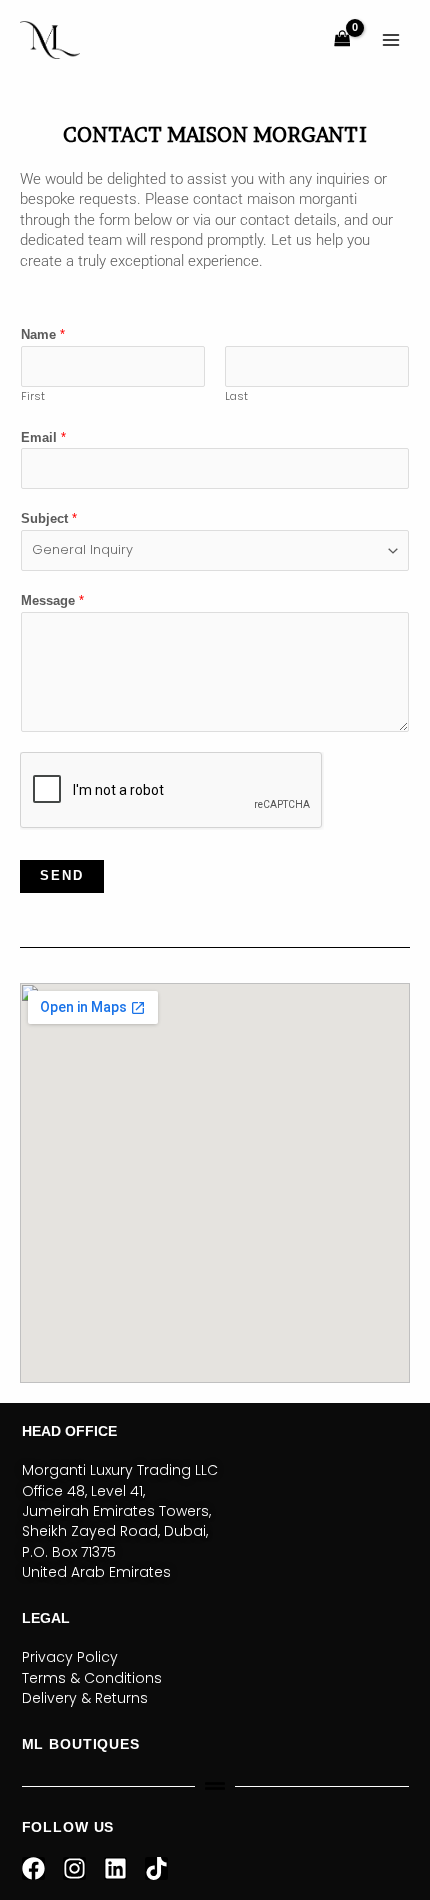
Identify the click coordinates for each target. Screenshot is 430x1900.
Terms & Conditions (92, 1678)
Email (43, 437)
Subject (49, 518)
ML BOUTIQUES (81, 1744)
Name (43, 334)
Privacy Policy (70, 1657)
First (33, 396)
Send (62, 875)
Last (236, 396)
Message (52, 600)
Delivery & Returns (85, 1698)
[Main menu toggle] (391, 40)
